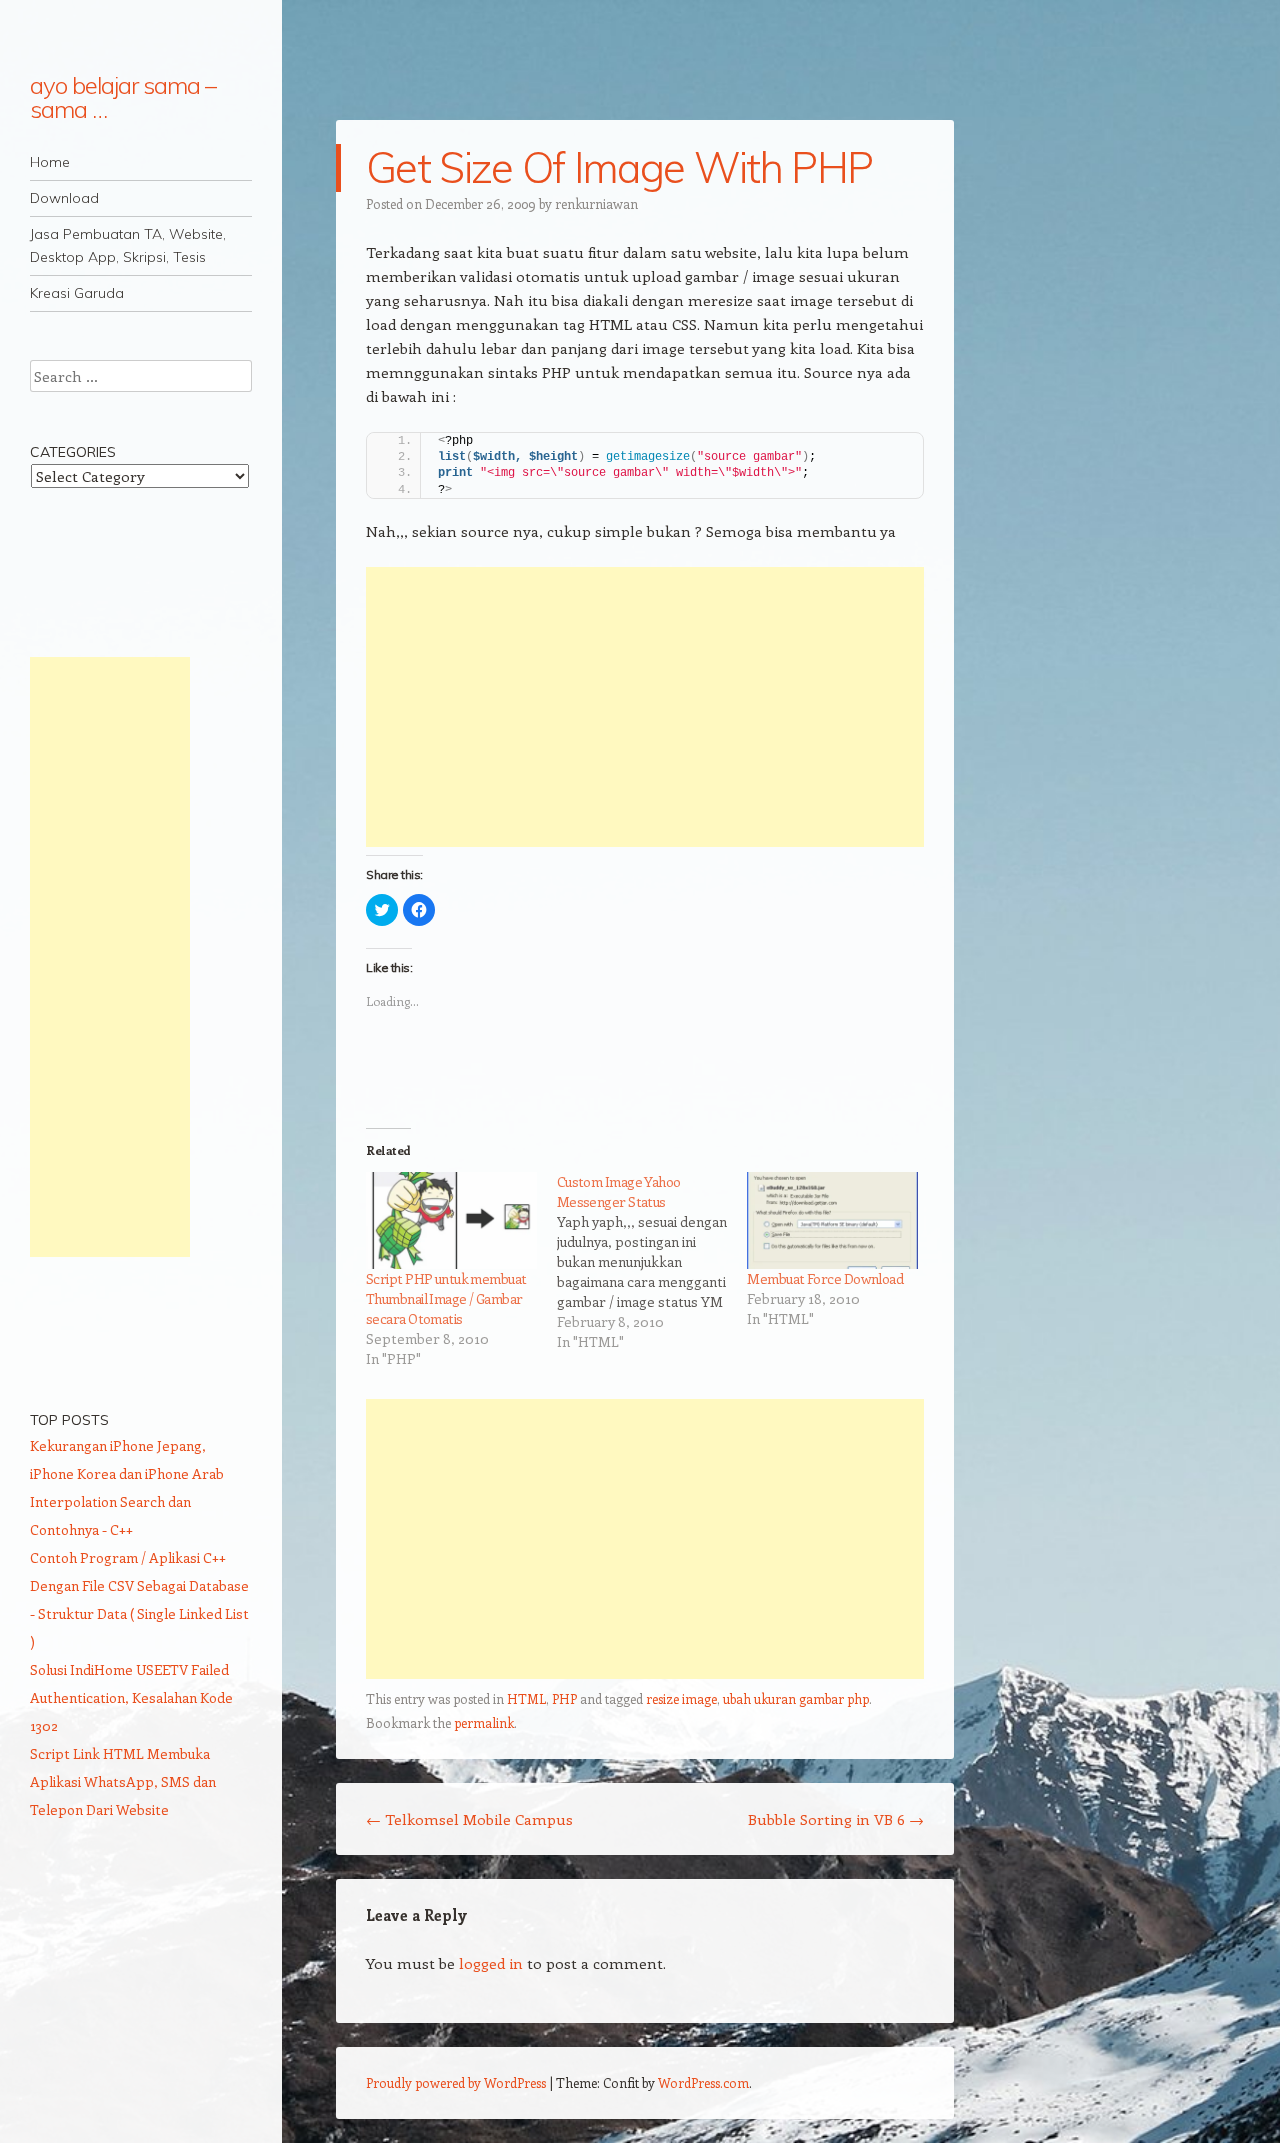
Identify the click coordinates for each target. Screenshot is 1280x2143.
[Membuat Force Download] (832, 1221)
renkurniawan (596, 203)
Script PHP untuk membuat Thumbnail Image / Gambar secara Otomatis (446, 1298)
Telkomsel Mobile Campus (469, 1819)
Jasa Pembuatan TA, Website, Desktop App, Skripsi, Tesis (128, 245)
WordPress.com (703, 2082)
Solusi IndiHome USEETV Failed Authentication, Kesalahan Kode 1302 (131, 1697)
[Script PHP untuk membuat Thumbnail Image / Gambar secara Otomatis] (451, 1221)
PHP (564, 1698)
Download (64, 198)
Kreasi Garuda (77, 293)
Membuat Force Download (825, 1278)
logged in (491, 1963)
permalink (484, 1722)
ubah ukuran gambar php (796, 1698)
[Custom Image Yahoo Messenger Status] (652, 1262)
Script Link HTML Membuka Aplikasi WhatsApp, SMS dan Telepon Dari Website (123, 1781)
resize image (681, 1698)
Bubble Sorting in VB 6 (836, 1819)
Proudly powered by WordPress (456, 2082)
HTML (526, 1698)
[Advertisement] (645, 707)
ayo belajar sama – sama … (123, 97)
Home (50, 162)
